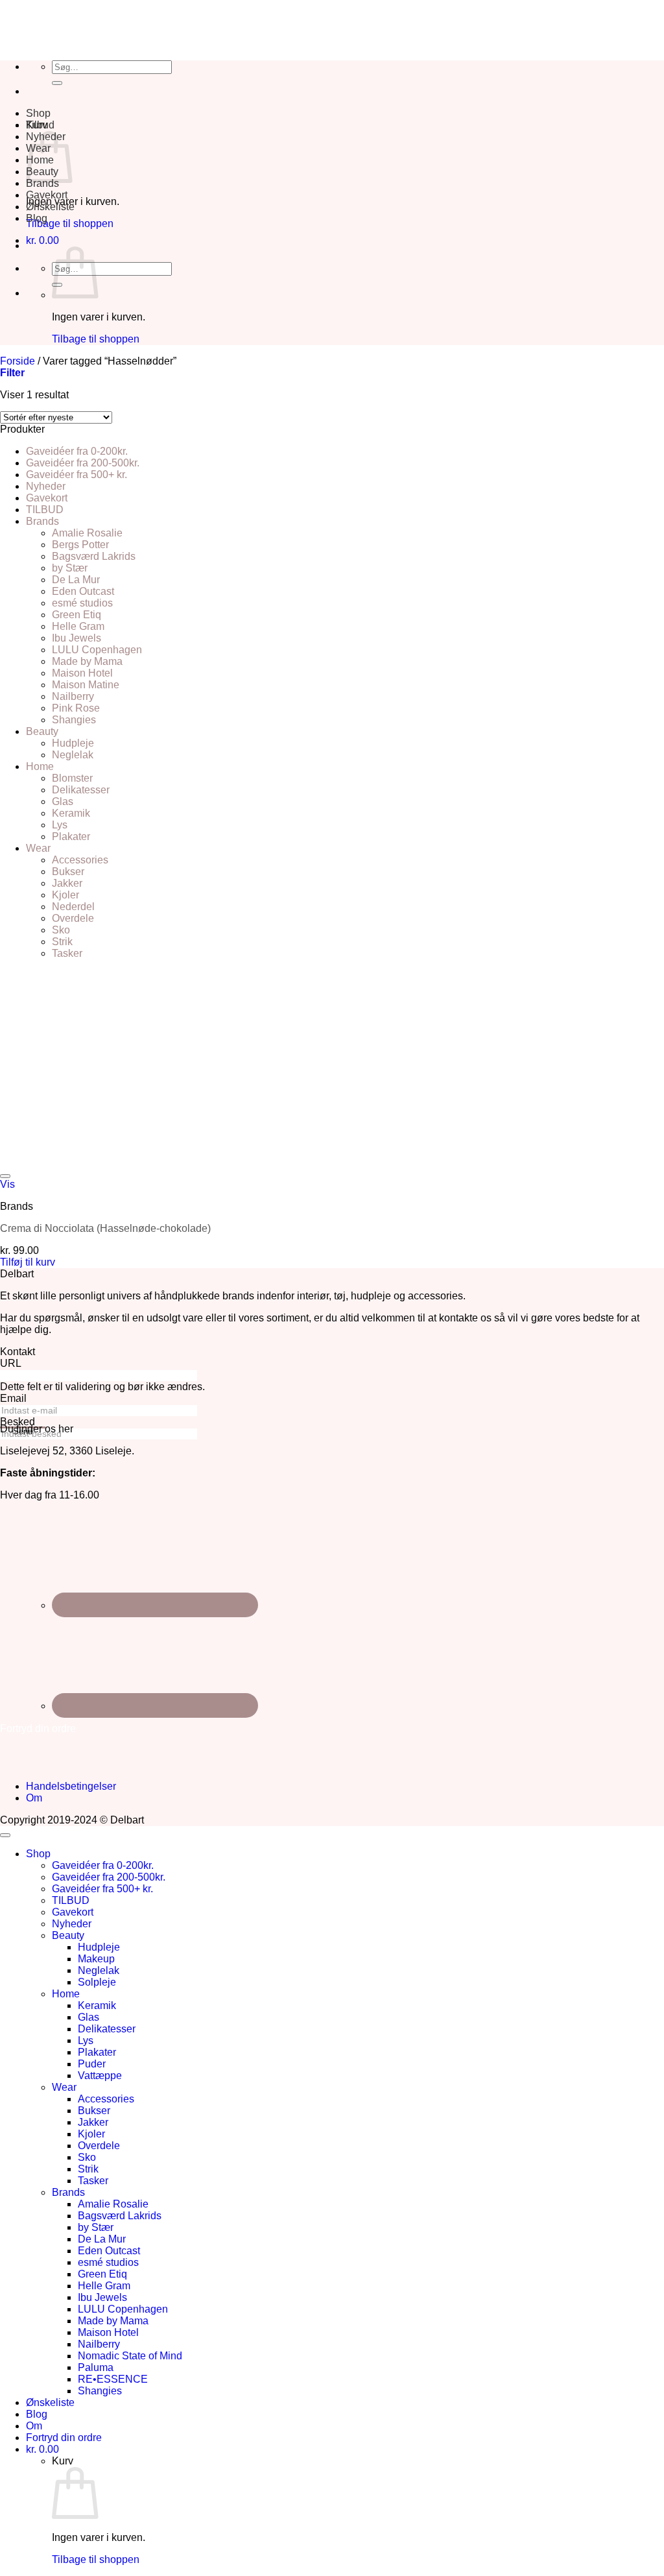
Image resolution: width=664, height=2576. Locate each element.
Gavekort (47, 195)
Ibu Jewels (77, 638)
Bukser (68, 872)
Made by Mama (87, 661)
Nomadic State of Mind (130, 2356)
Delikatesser (81, 790)
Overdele (73, 918)
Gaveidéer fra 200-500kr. (83, 463)
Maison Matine (86, 685)
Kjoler (65, 895)
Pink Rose (76, 708)
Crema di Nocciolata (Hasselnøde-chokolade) (105, 1228)
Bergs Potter (80, 545)
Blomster (72, 778)
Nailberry (73, 696)
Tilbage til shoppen (70, 223)
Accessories (80, 860)
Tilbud (40, 125)
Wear (38, 848)
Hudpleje (73, 743)
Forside (18, 361)
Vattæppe (100, 2076)
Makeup (96, 1959)
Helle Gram (78, 626)
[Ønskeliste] (5, 1176)
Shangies (74, 720)
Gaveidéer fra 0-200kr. (77, 451)
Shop (38, 113)
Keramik (71, 813)
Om (34, 1798)
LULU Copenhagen (97, 650)
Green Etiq (77, 615)
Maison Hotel (82, 673)
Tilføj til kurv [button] (28, 1262)
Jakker (67, 883)
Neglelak (73, 755)
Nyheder (46, 486)
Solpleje (97, 1982)
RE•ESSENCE (113, 2379)
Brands (42, 183)
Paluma (96, 2367)
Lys (60, 825)
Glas (63, 801)
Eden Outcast (83, 591)
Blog (37, 218)
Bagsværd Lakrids (94, 556)
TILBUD (45, 510)
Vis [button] (7, 1184)
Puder (92, 2064)
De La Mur (76, 580)
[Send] (57, 83)
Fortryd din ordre (64, 2438)
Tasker (67, 953)
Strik (62, 942)
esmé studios (82, 603)
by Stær (70, 568)
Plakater (71, 837)
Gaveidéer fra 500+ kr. (77, 475)
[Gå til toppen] (5, 1835)
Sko (61, 930)
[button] (42, 240)
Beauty (42, 731)
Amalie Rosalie (87, 533)
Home (40, 766)
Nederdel (73, 907)
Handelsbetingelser (71, 1786)
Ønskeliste (50, 207)
